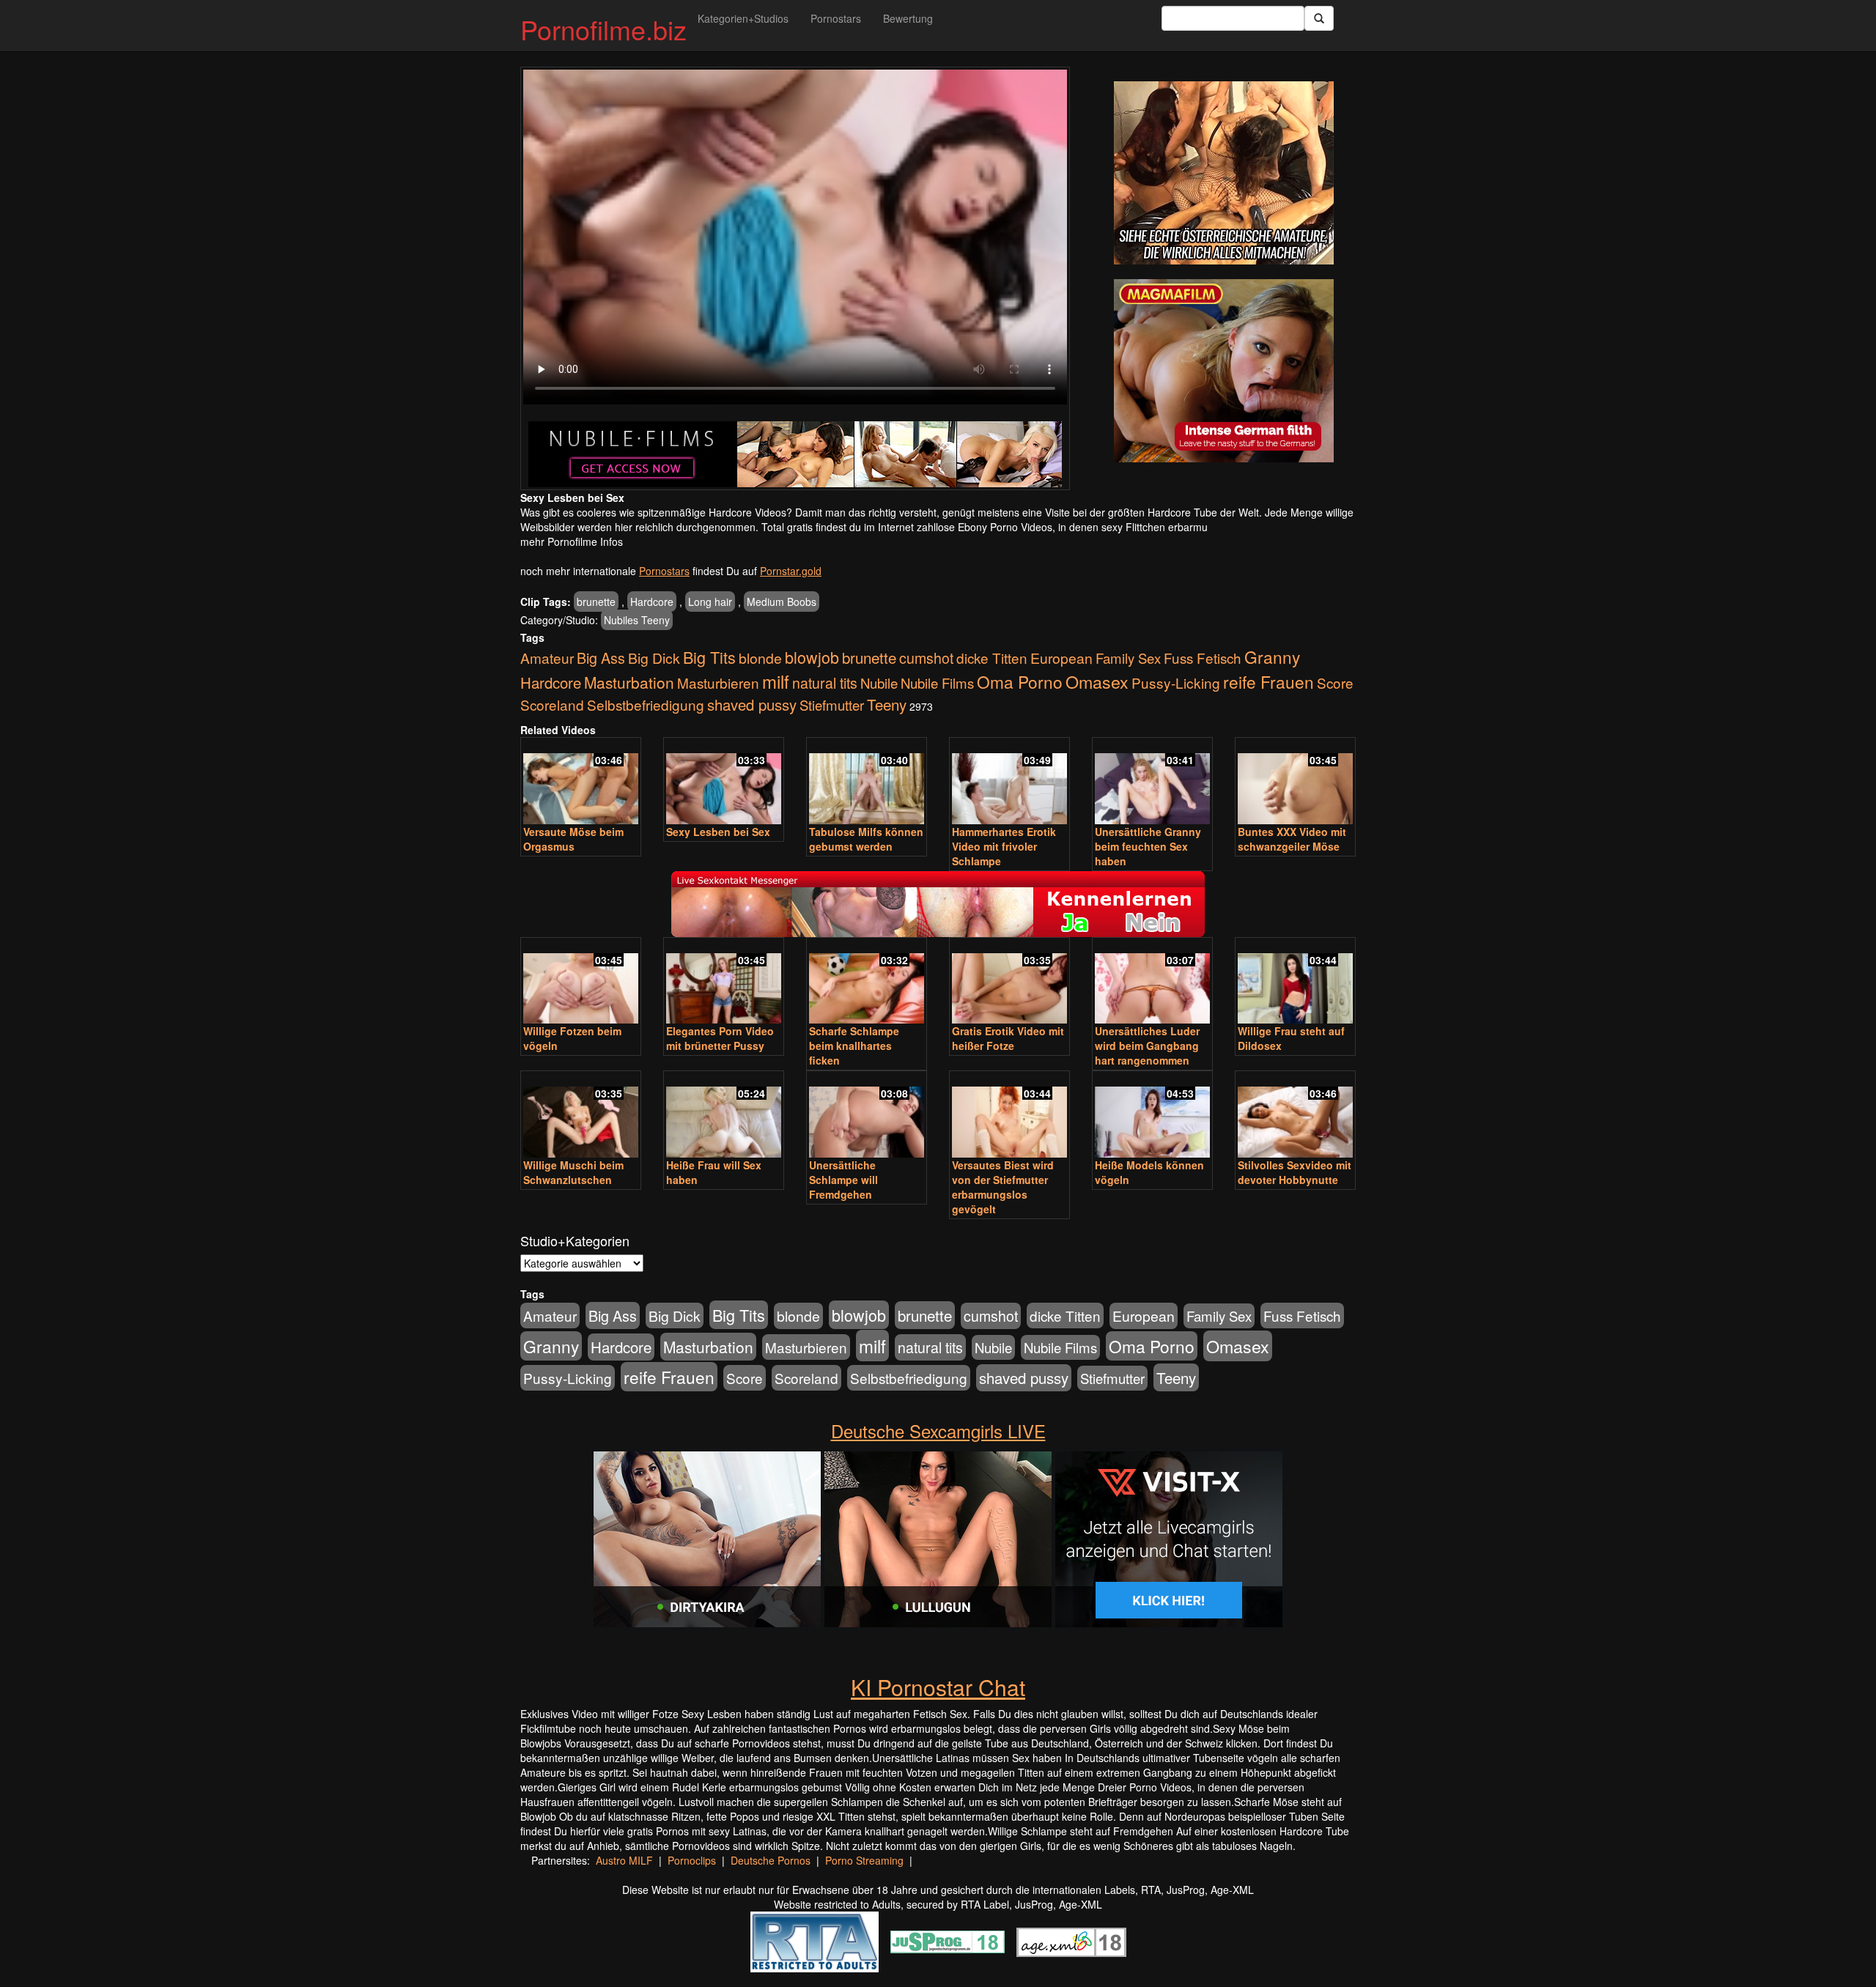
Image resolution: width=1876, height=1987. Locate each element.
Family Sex (1128, 658)
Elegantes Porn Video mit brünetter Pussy (720, 1038)
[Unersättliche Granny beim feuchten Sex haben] (1152, 782)
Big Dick (654, 658)
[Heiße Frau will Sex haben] (724, 1115)
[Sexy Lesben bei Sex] (724, 782)
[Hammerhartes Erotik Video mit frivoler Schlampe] (1009, 782)
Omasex (1097, 681)
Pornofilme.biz (603, 29)
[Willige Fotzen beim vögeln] (581, 982)
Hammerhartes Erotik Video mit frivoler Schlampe (1004, 846)
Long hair (710, 602)
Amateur (547, 658)
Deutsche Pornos (771, 1860)
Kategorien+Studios (743, 18)
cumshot (926, 658)
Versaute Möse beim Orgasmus (573, 839)
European (1061, 658)
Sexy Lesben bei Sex (718, 832)
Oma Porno (1020, 681)
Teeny (887, 704)
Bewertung (908, 18)
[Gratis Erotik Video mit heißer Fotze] (1009, 982)
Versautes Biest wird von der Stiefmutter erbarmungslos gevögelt (1003, 1187)
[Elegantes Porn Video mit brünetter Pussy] (724, 982)
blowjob (812, 657)
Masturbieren (718, 682)
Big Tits (709, 657)
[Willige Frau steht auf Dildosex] (1295, 982)
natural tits (825, 683)
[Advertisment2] (1224, 371)
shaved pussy (752, 704)
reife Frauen (1268, 681)
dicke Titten (992, 658)
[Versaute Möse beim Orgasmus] (581, 782)
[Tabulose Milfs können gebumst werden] (867, 782)
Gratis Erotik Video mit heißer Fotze (1008, 1038)
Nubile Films (937, 683)
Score (1335, 682)
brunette (596, 602)
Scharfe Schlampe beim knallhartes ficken (854, 1046)
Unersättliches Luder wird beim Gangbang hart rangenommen (1147, 1046)
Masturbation (629, 682)
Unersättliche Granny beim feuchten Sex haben (1148, 846)
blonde (760, 658)
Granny (1272, 656)
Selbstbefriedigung (646, 704)
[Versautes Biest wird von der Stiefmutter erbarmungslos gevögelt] (1009, 1115)
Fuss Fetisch (1203, 658)
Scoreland (552, 704)
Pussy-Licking (1176, 682)
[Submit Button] (1319, 18)
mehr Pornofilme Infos (572, 541)
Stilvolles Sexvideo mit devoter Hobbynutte (1295, 1172)
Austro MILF (624, 1860)
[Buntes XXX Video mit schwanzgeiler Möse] (1295, 782)
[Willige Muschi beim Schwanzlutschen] (581, 1115)
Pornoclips (692, 1860)
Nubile (879, 683)
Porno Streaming (864, 1860)
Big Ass (601, 658)
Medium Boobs (782, 602)
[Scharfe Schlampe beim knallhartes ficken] (867, 982)
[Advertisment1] (1224, 173)
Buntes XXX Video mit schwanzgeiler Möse (1292, 839)
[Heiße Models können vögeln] (1152, 1115)
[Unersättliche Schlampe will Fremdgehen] (867, 1115)
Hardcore (652, 602)
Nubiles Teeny (637, 620)
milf (776, 681)
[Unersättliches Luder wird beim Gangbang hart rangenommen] (1152, 982)
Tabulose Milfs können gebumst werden (866, 839)
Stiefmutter (832, 705)
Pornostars (836, 18)
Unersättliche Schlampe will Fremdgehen (843, 1180)
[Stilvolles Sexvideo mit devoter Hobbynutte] (1295, 1115)
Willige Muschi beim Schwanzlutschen (573, 1172)
